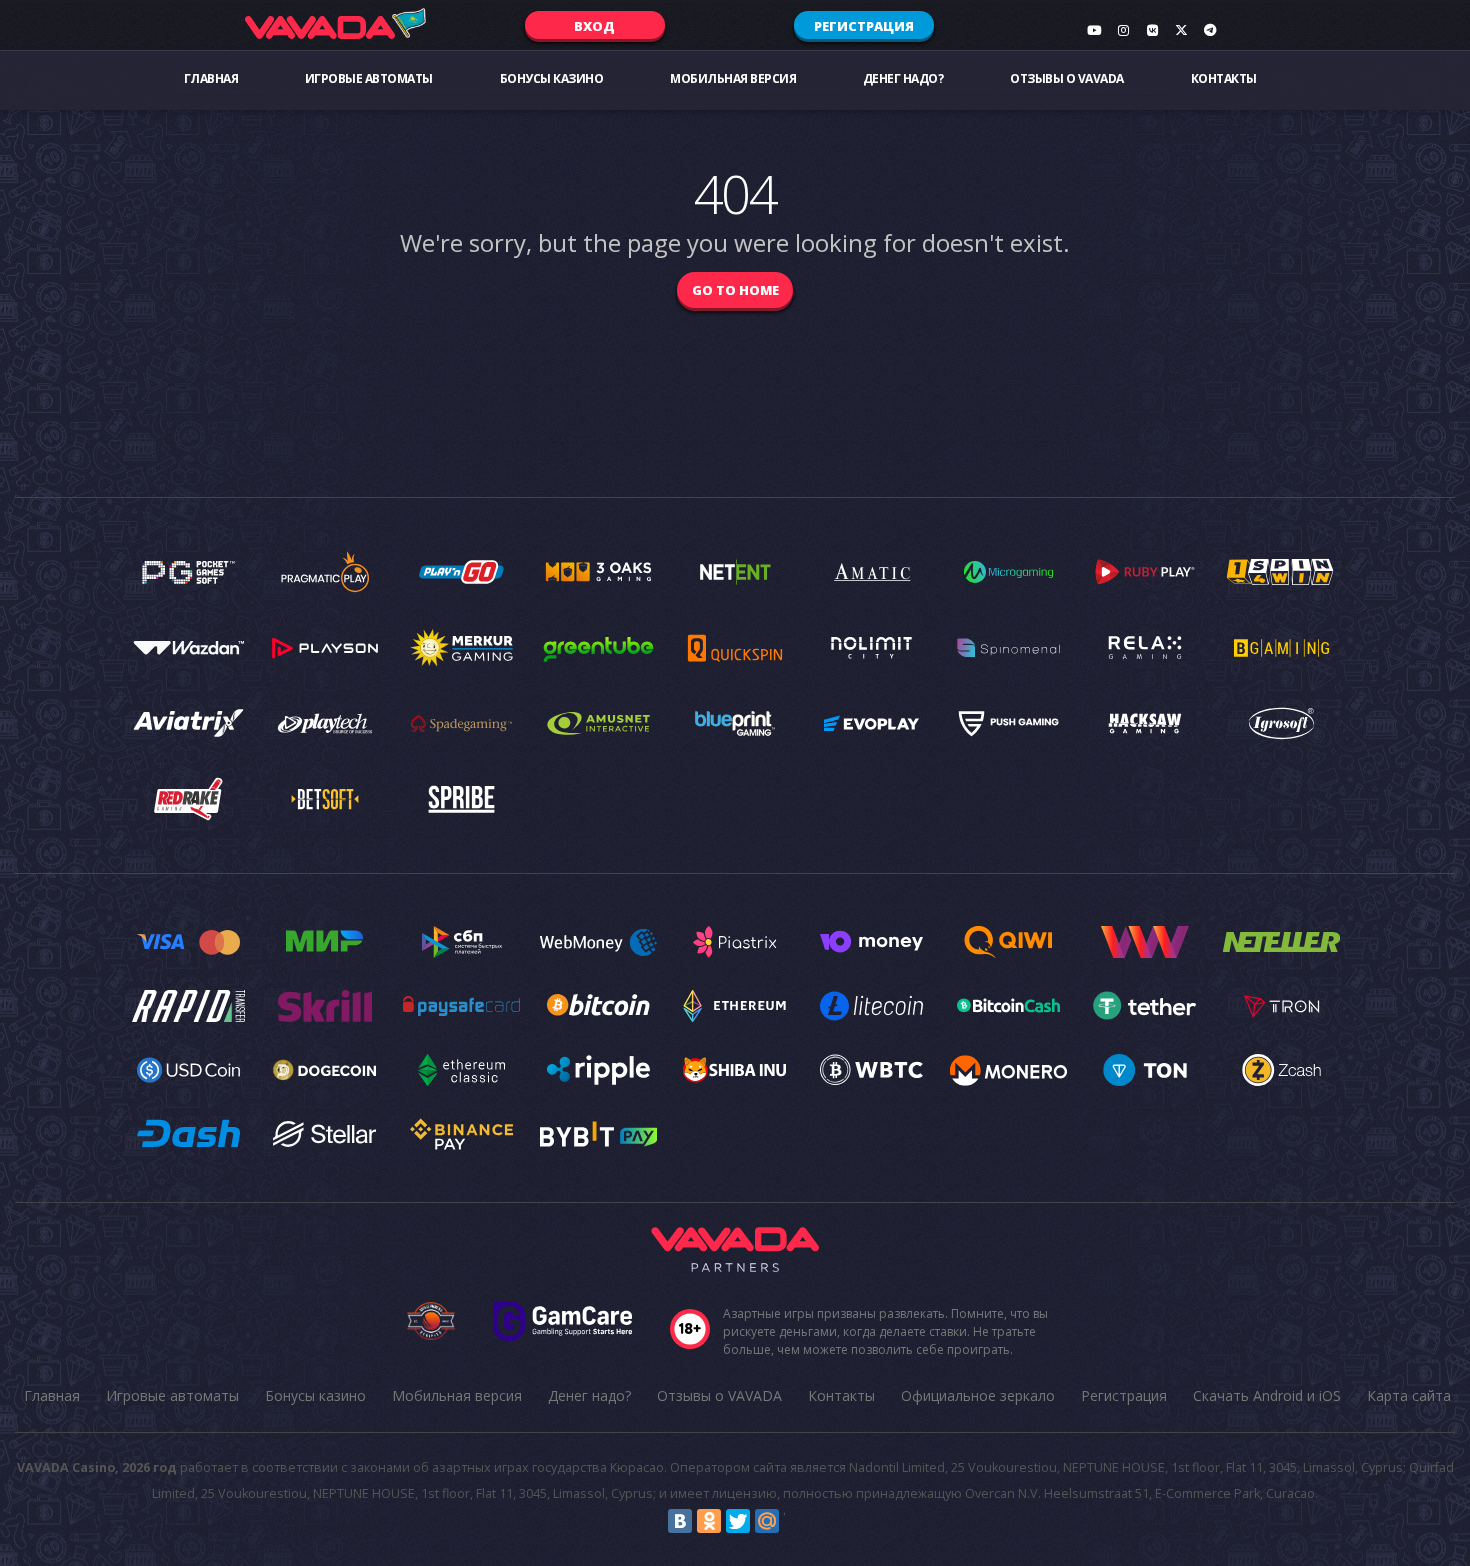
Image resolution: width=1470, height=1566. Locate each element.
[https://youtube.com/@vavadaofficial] (1094, 30)
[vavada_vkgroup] (1152, 30)
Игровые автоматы (369, 78)
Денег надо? (903, 78)
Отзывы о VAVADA (1067, 78)
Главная (211, 78)
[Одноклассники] (709, 1521)
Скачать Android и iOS (1267, 1395)
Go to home (735, 290)
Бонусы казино (552, 78)
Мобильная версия (733, 78)
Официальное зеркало (978, 1395)
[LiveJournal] (796, 1521)
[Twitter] (738, 1521)
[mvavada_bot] (1210, 30)
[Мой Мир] (767, 1521)
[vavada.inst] (1123, 30)
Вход (594, 26)
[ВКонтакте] (680, 1521)
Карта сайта (1409, 1395)
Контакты (1224, 78)
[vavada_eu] (1181, 30)
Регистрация (864, 26)
